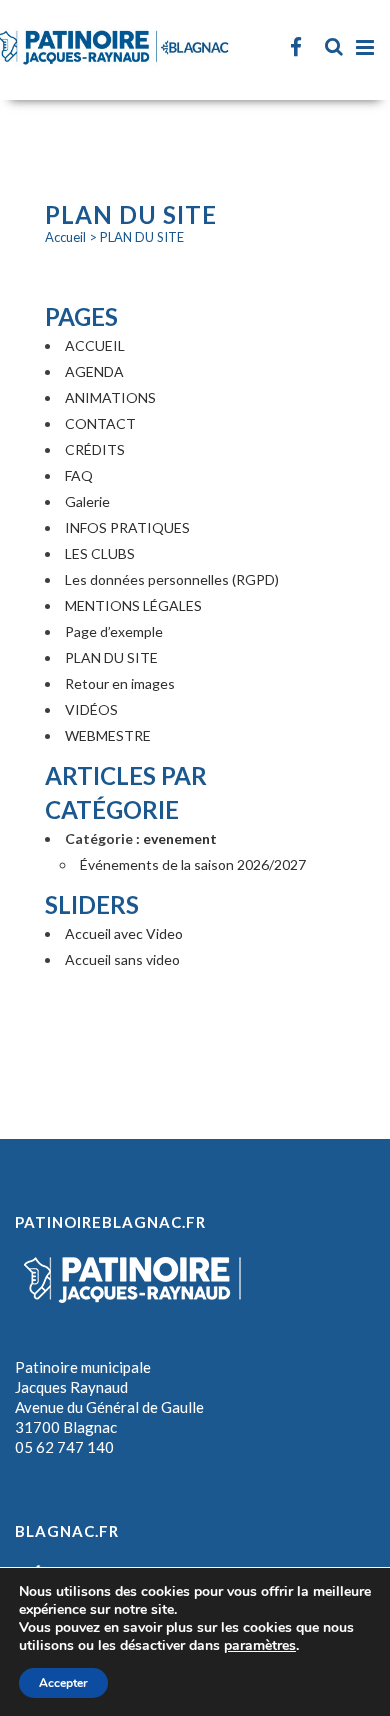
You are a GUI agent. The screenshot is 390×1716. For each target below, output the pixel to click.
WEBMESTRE (108, 735)
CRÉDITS (95, 449)
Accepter (63, 1683)
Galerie (87, 501)
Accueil (65, 237)
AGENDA (94, 371)
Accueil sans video (122, 959)
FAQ (79, 475)
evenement (180, 838)
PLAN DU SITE (111, 657)
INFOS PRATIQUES (127, 527)
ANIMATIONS (110, 397)
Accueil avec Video (124, 933)
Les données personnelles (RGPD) (172, 579)
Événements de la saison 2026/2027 (193, 864)
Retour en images (120, 683)
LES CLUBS (100, 553)
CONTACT (100, 423)
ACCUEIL (95, 345)
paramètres (260, 1646)
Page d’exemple (114, 631)
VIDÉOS (91, 709)
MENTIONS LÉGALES (133, 605)
